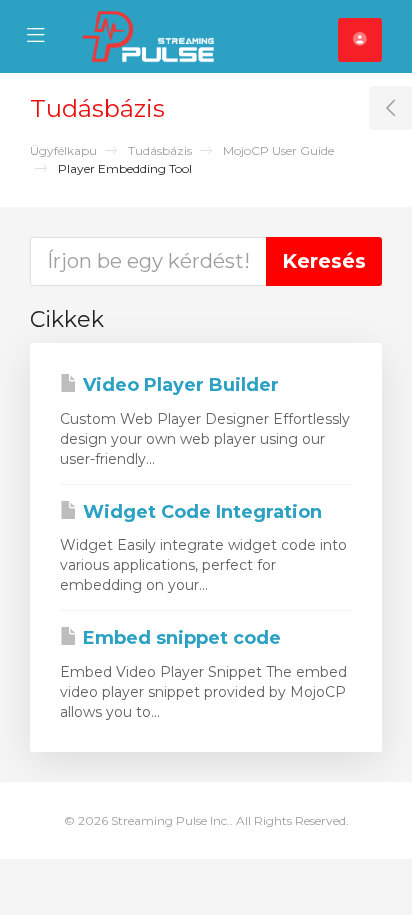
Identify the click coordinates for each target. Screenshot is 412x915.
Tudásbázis (160, 150)
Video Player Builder (178, 385)
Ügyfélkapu (63, 150)
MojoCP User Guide (278, 150)
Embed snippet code (179, 638)
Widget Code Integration (200, 512)
